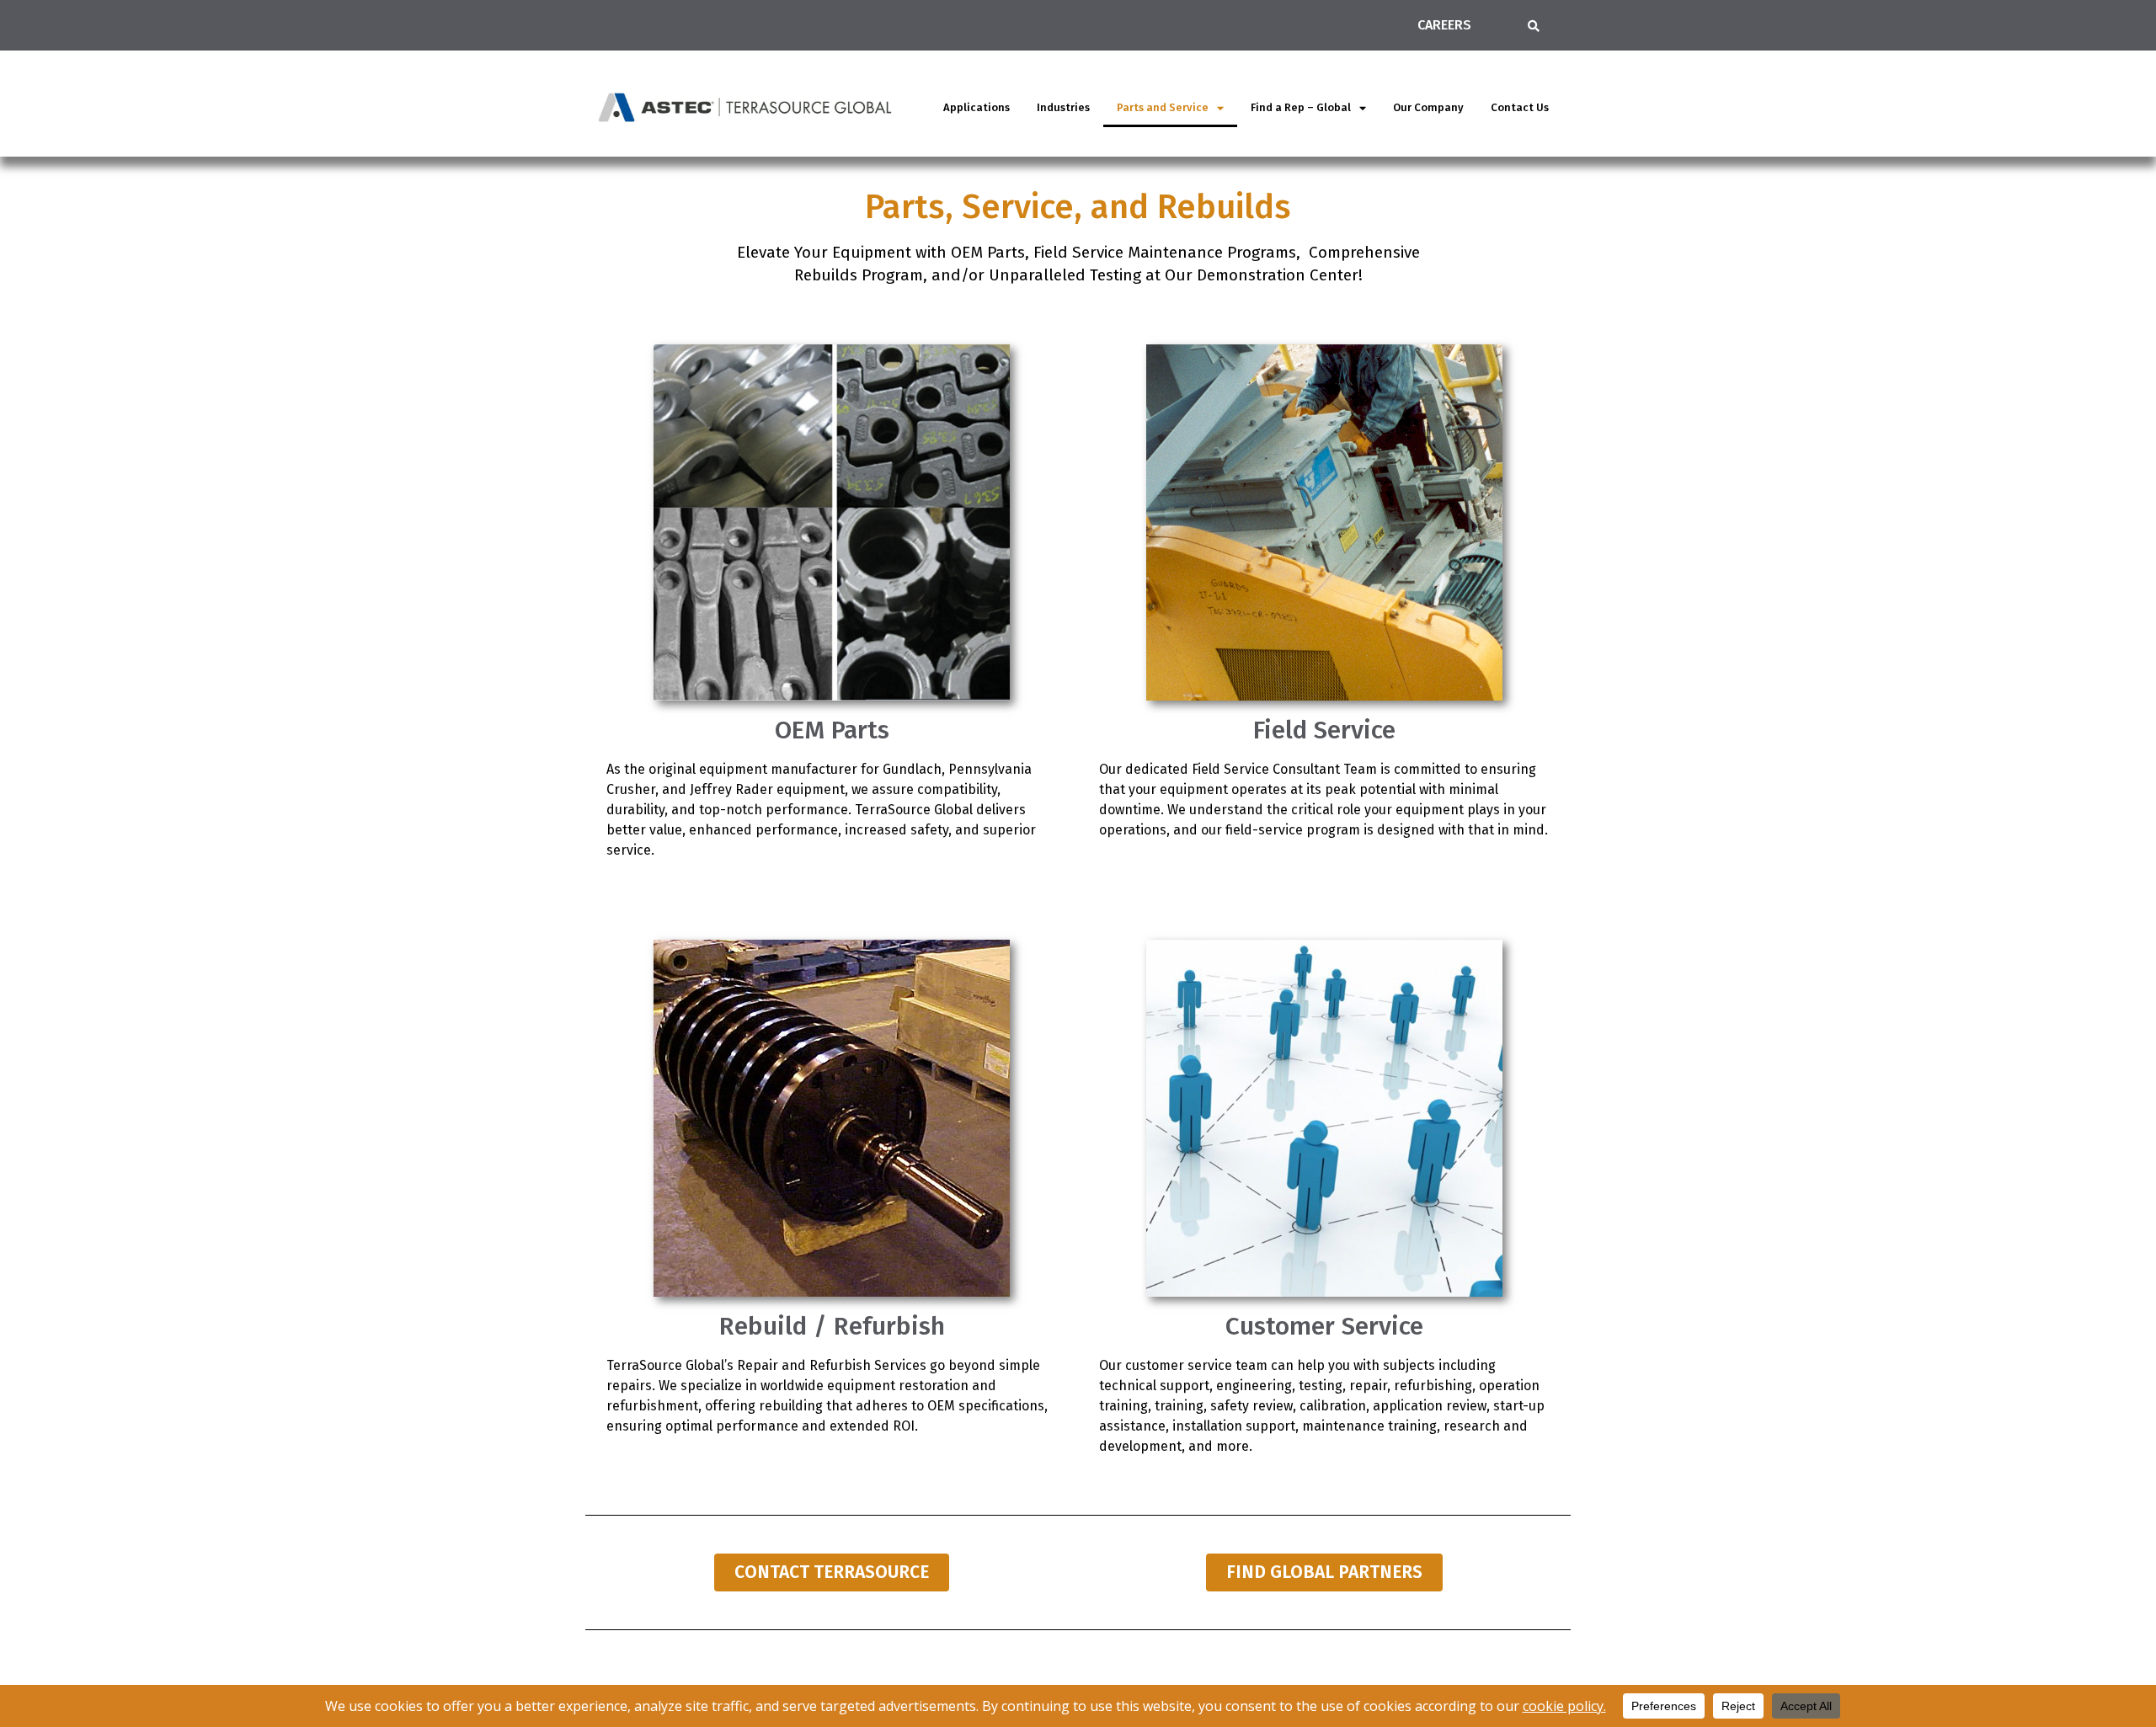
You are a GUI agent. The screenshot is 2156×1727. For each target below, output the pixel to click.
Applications (977, 107)
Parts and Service (1163, 107)
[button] (1534, 26)
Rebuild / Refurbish (832, 1326)
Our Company (1428, 107)
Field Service (1324, 730)
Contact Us (1520, 107)
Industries (1063, 107)
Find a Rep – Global (1301, 107)
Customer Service (1324, 1326)
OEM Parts (832, 730)
